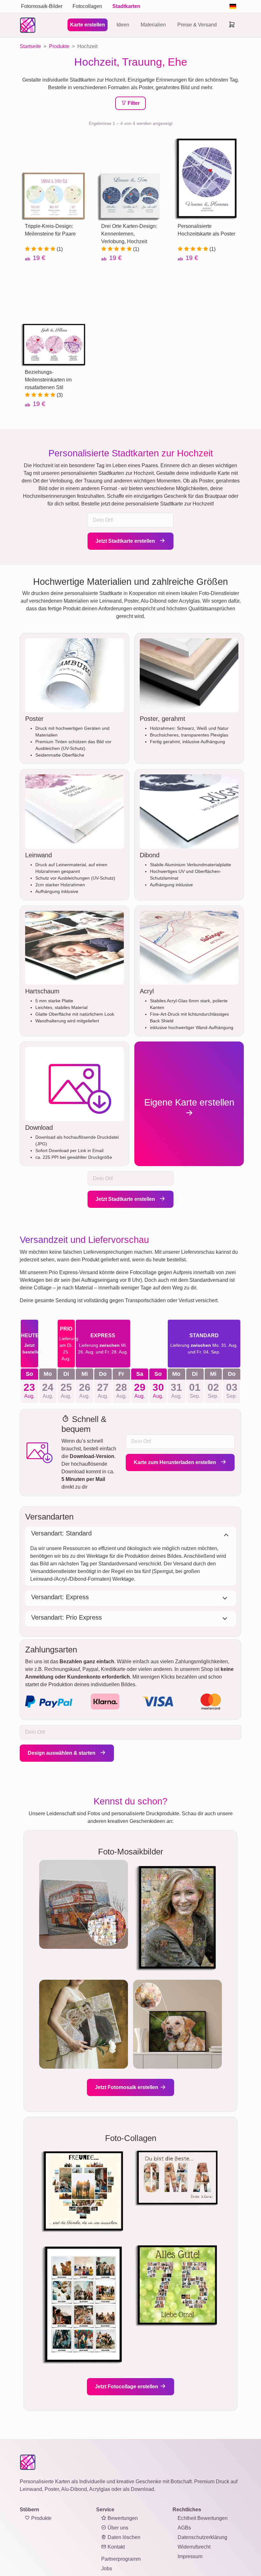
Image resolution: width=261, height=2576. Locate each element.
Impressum (190, 2556)
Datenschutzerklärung (202, 2537)
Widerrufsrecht (194, 2547)
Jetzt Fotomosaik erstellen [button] (127, 2087)
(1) (59, 249)
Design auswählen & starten (62, 1753)
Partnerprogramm (121, 2559)
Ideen (123, 25)
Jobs (107, 2569)
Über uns (117, 2528)
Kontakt (116, 2547)
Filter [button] (133, 103)
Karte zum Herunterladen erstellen (176, 1462)
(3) (59, 395)
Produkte (41, 2518)
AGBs (184, 2528)
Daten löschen (123, 2537)
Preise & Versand (197, 25)
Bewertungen (122, 2518)
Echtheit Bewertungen (203, 2518)
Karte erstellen (88, 25)
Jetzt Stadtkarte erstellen (126, 541)
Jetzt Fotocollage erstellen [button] (127, 2387)
